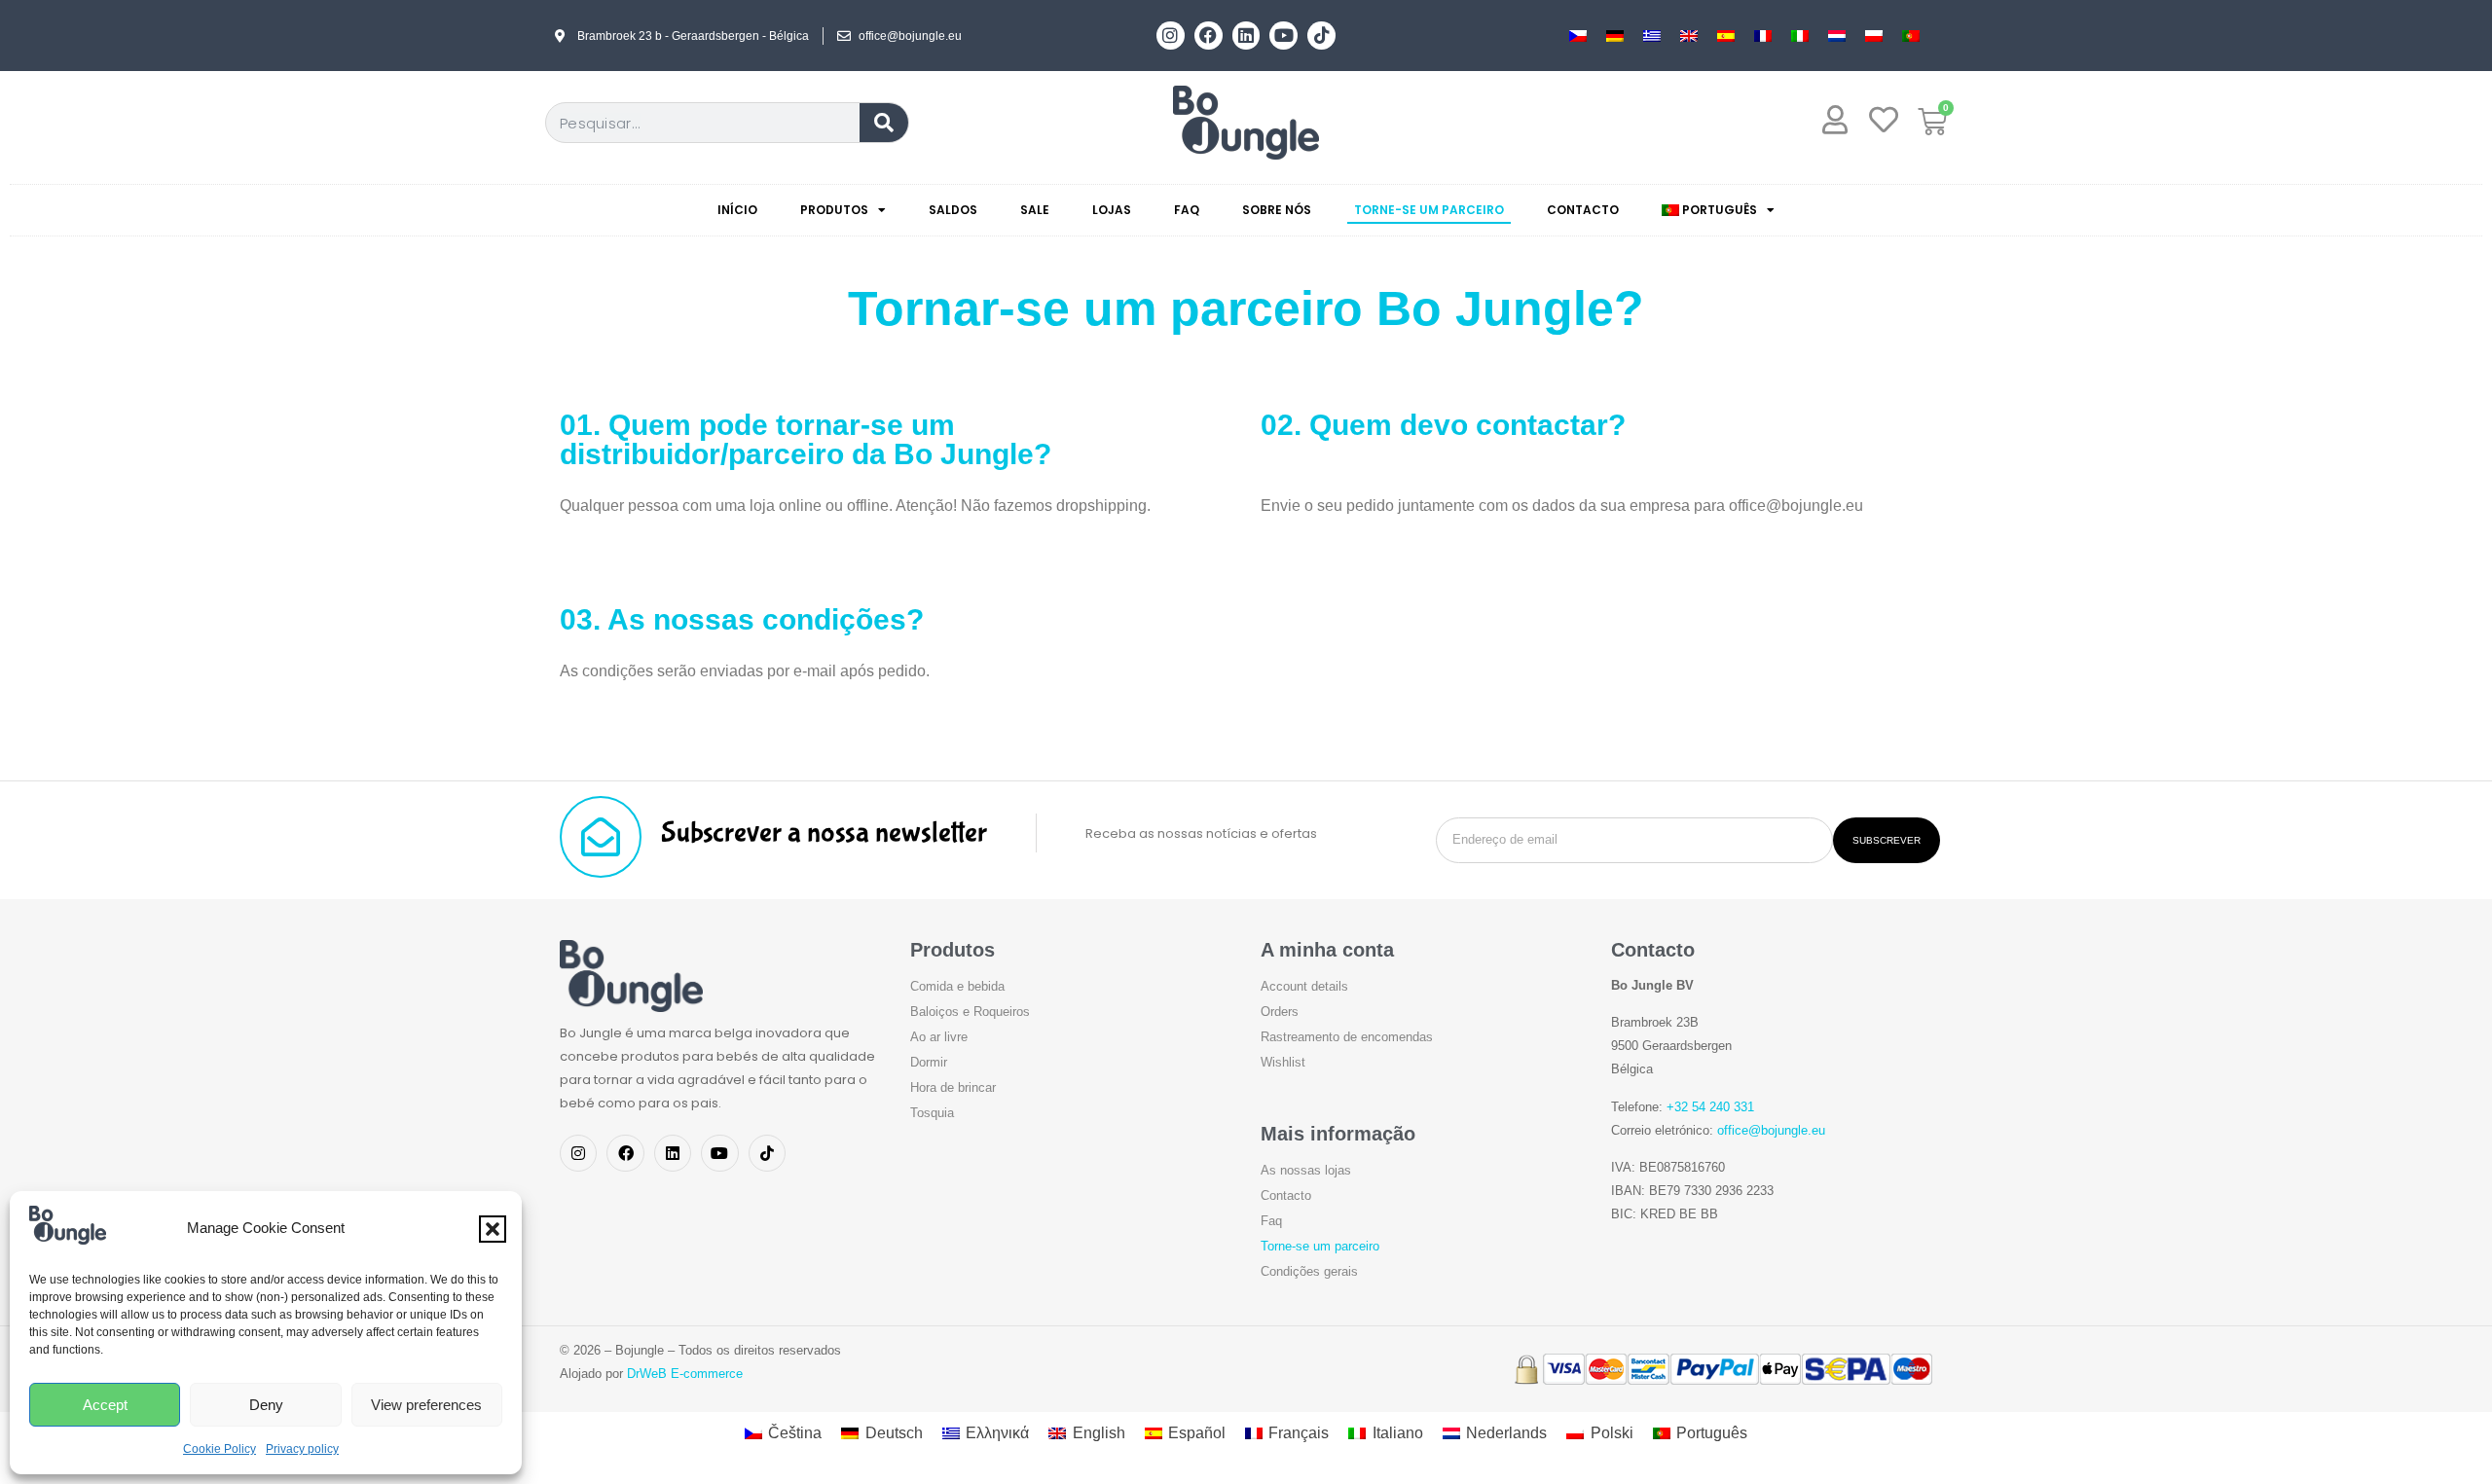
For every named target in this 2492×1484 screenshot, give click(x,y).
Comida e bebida (957, 986)
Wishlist (1283, 1062)
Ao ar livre (939, 1037)
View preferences (426, 1405)
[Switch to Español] (1726, 36)
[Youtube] (1283, 36)
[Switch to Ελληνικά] (1652, 36)
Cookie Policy (220, 1449)
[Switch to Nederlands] (1837, 36)
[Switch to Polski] (1874, 36)
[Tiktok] (1321, 36)
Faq (1187, 210)
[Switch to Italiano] (1800, 36)
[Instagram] (1171, 36)
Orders (1280, 1012)
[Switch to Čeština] (1578, 36)
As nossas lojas (1306, 1170)
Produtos (834, 210)
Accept (105, 1405)
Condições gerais (1309, 1271)
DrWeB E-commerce (685, 1374)
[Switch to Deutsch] (1615, 36)
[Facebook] (1209, 36)
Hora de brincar (953, 1087)
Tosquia (932, 1113)
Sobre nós (1277, 210)
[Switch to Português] (1911, 36)
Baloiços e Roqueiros (970, 1012)
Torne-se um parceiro (1429, 210)
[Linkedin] (1246, 36)
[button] (493, 1229)
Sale (1035, 210)
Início (737, 210)
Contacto (1583, 210)
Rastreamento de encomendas (1347, 1037)
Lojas (1112, 210)
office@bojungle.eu (1771, 1130)
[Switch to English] (1689, 36)
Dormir (929, 1062)
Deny (266, 1405)
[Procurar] (884, 123)
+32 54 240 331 (1710, 1107)
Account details (1304, 986)
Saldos (953, 210)
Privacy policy (302, 1449)
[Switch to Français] (1763, 36)
